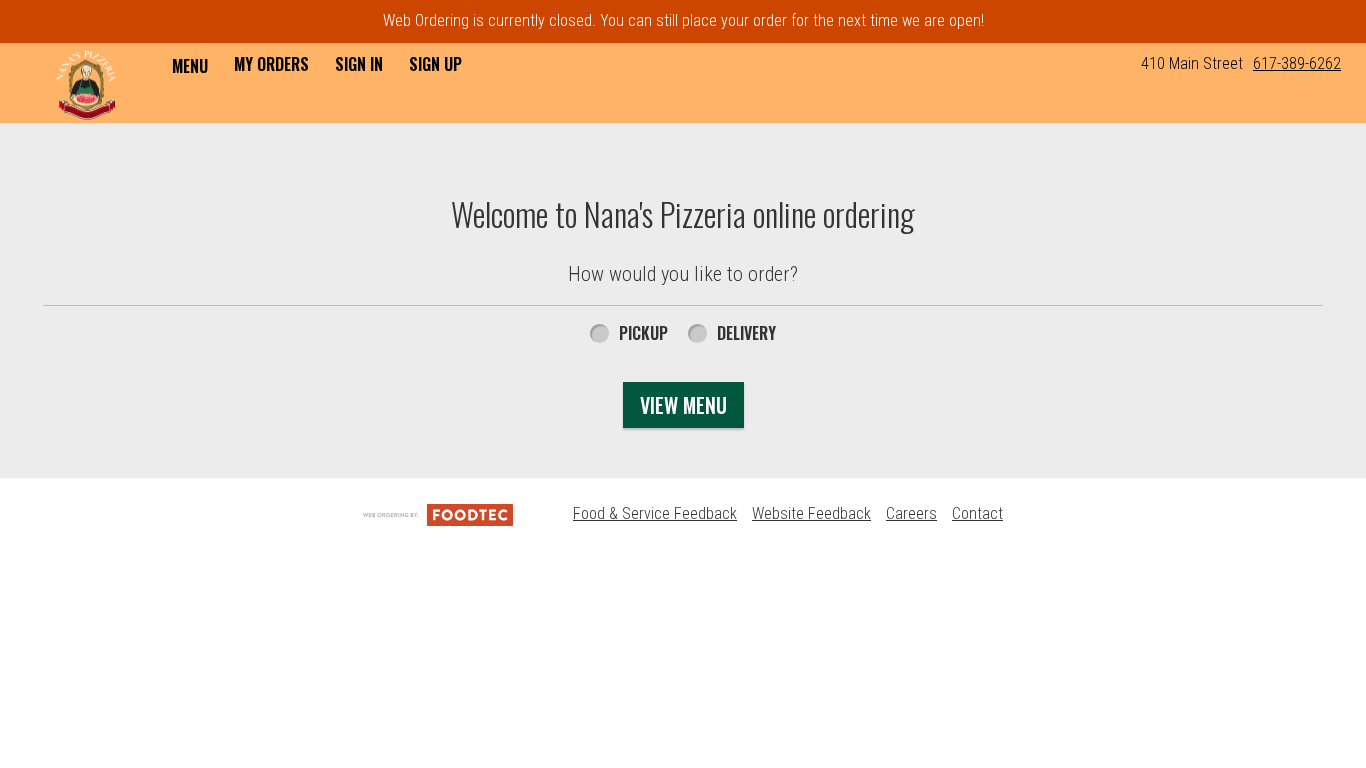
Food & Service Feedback (655, 513)
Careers (911, 513)
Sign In (359, 64)
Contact (977, 513)
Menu (190, 66)
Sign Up (435, 64)
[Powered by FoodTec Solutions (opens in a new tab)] (438, 513)
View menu (683, 405)
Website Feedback (811, 513)
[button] (86, 85)
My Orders (271, 64)
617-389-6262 (1297, 63)
